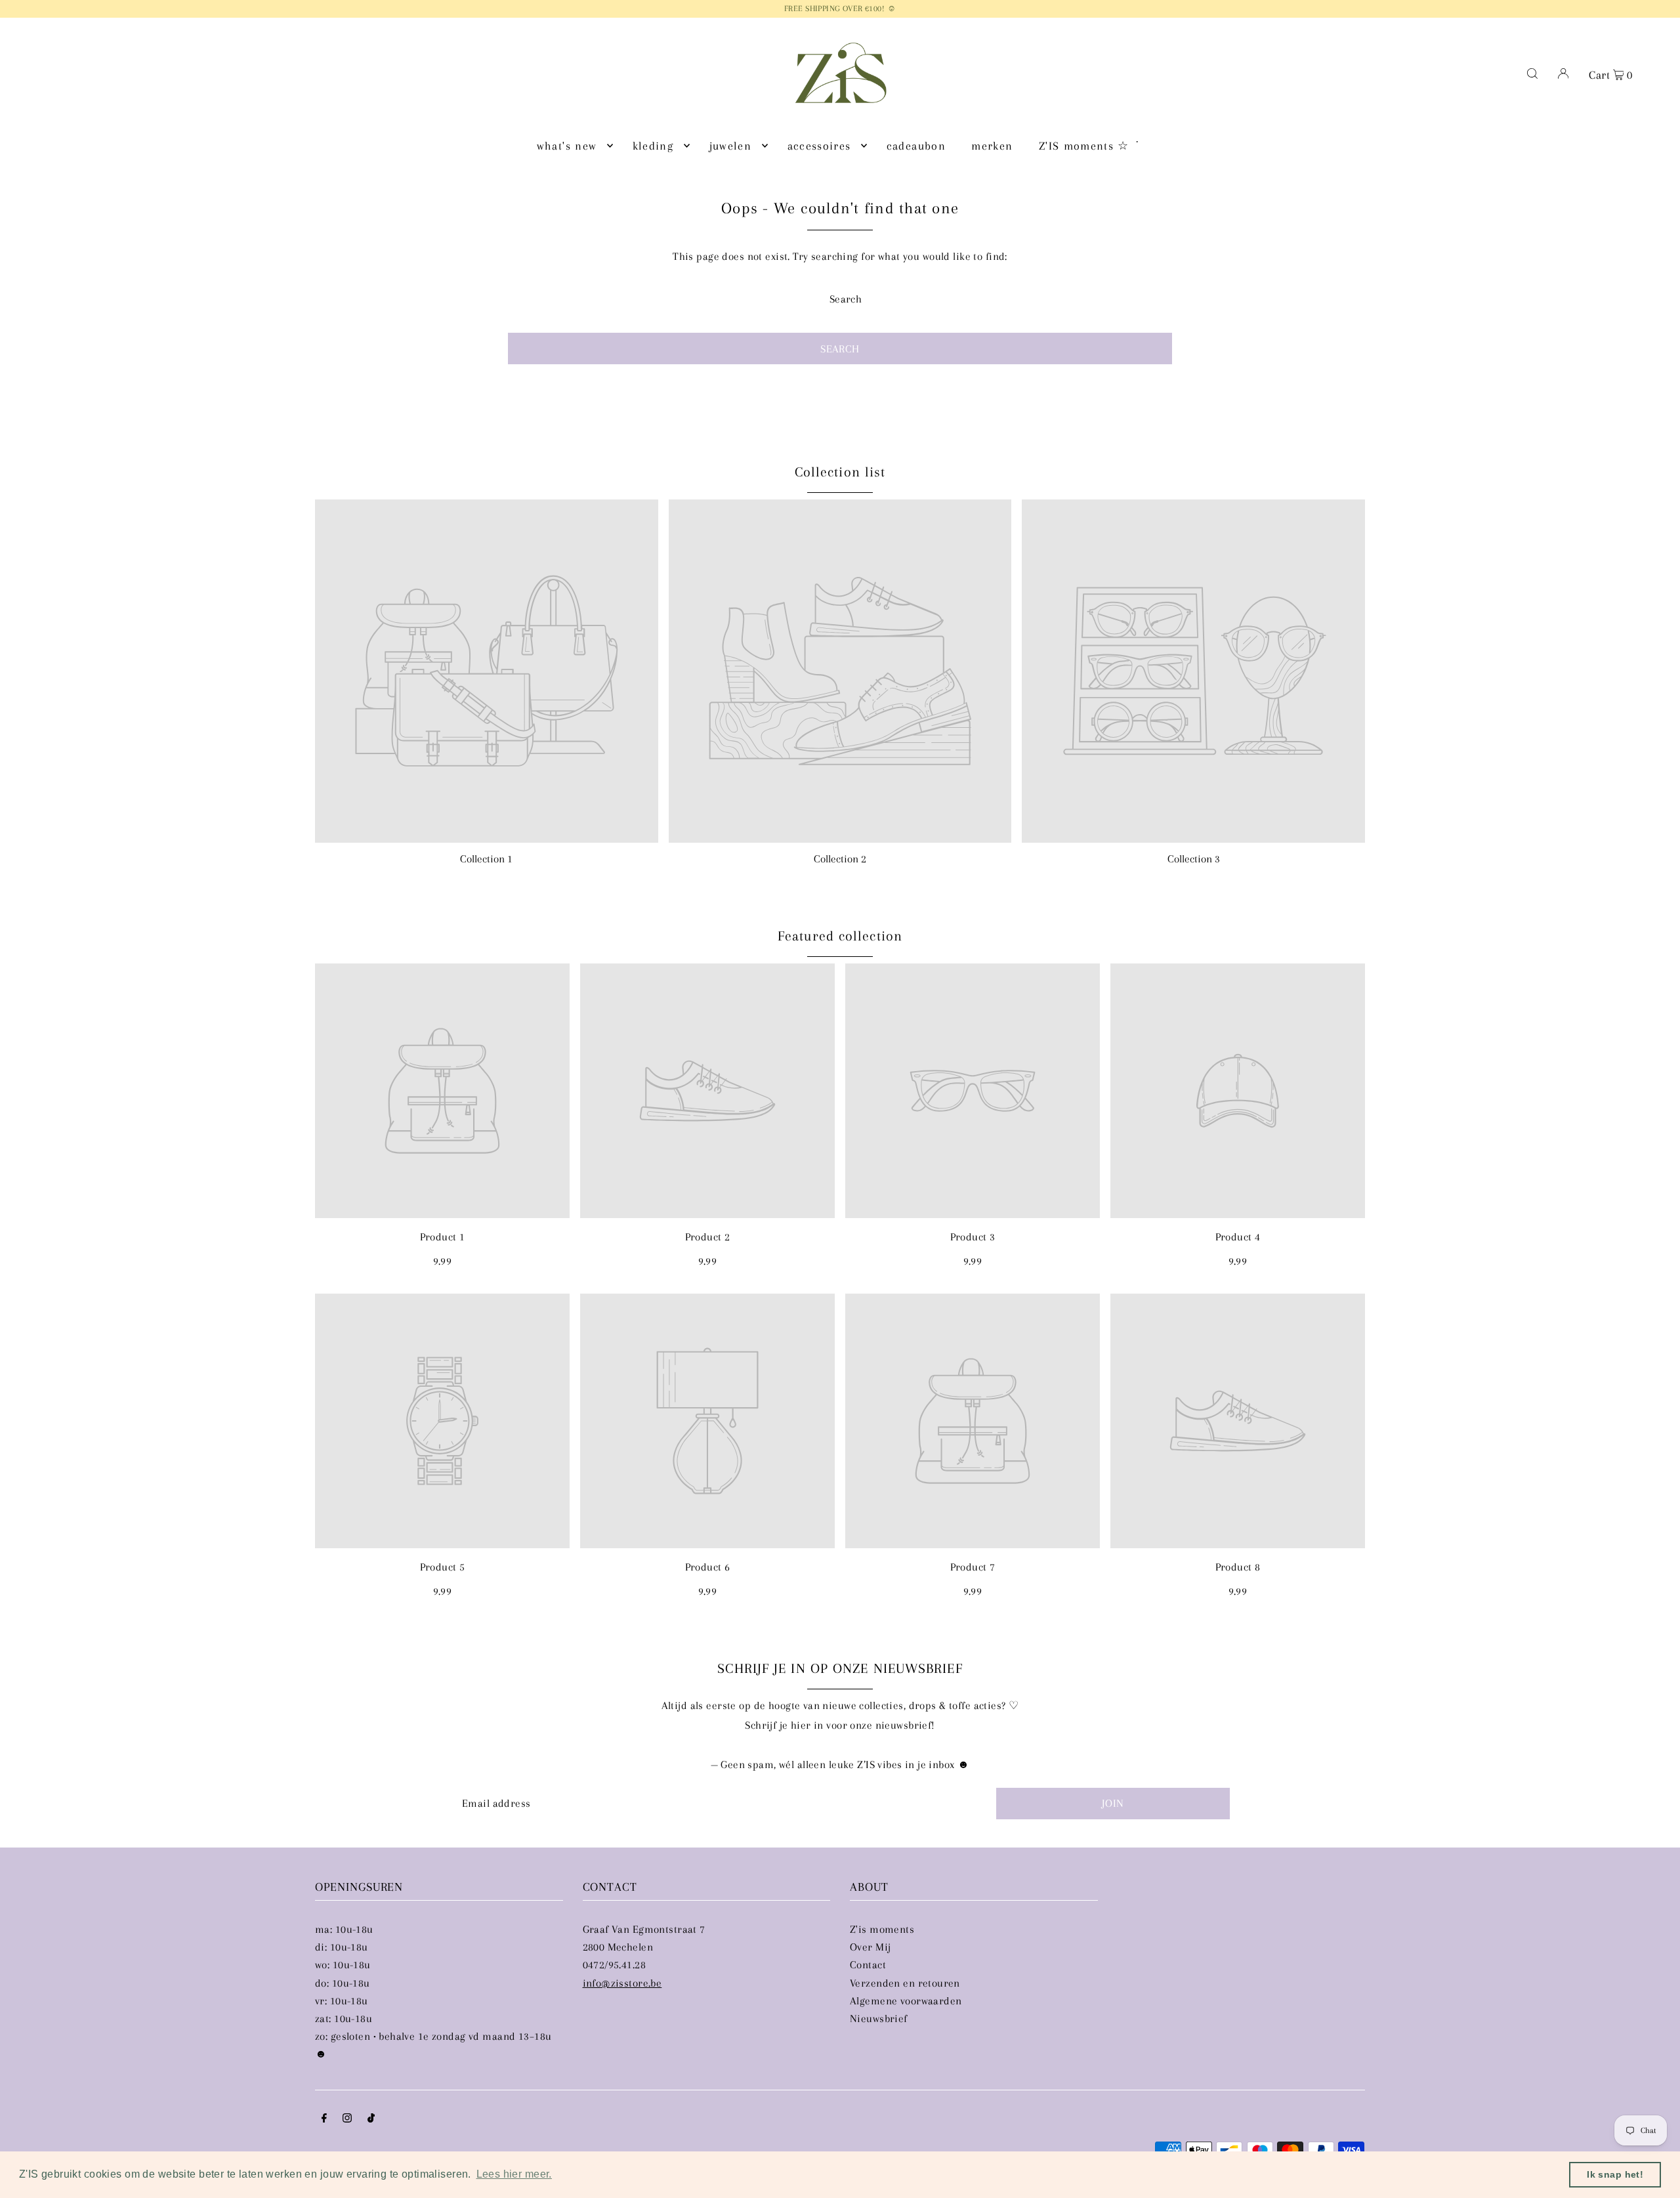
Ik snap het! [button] (1615, 2174)
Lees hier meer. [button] (514, 2174)
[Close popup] (1088, 962)
